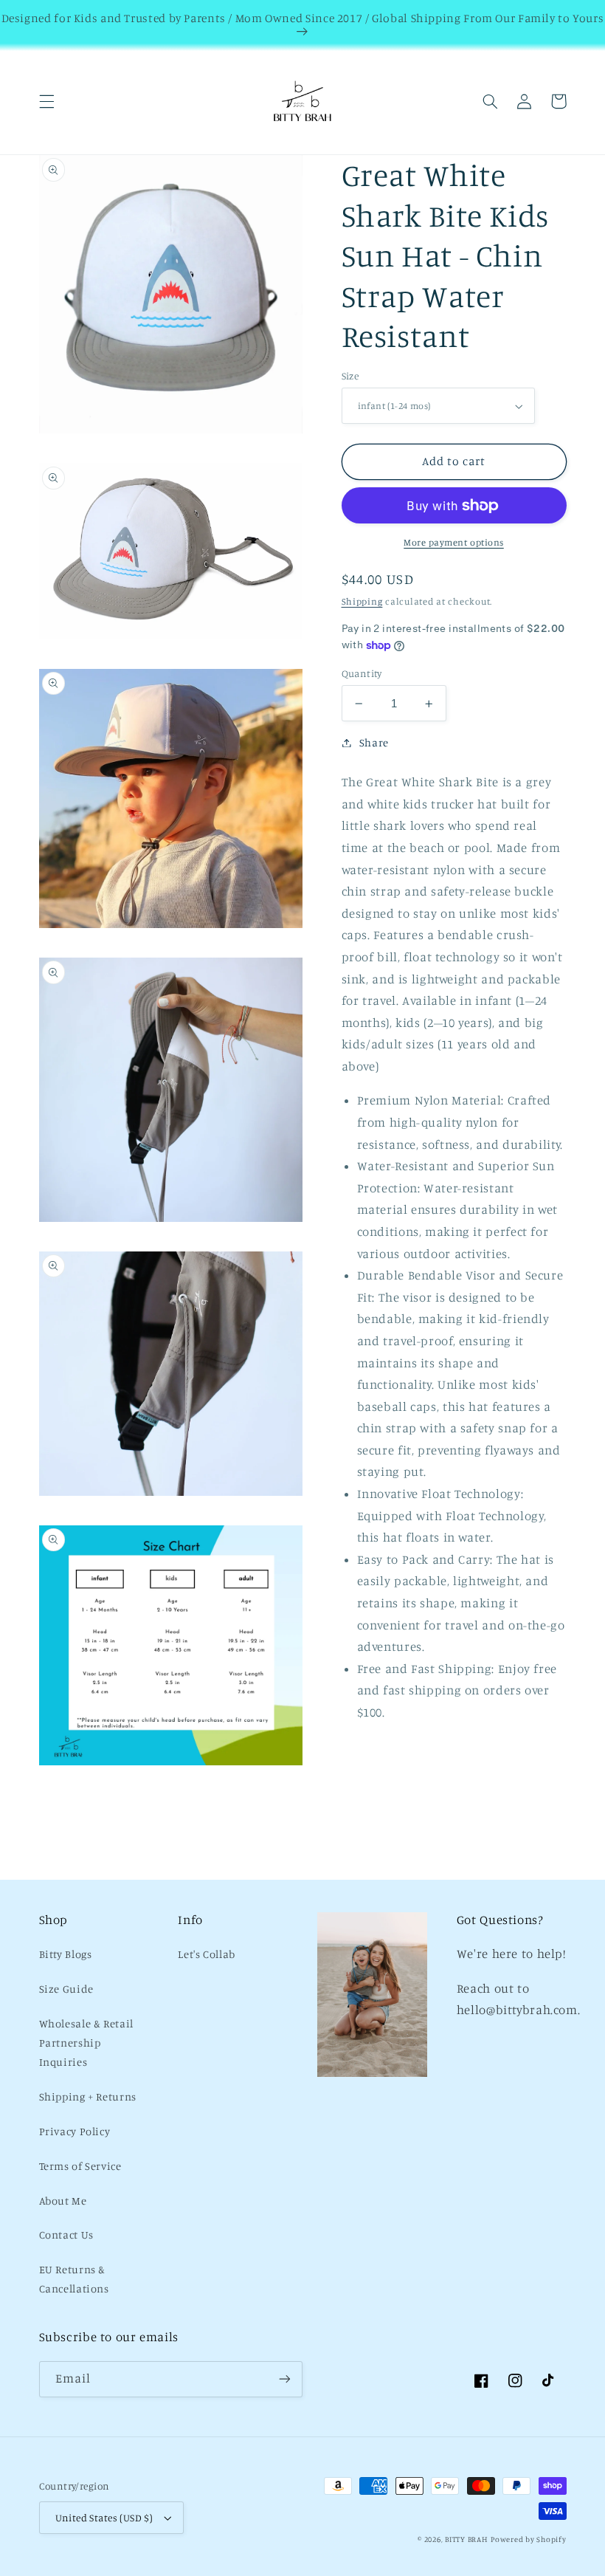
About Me (63, 2201)
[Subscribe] (285, 2379)
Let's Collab (207, 1954)
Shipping (362, 601)
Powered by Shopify (528, 2539)
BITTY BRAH (466, 2539)
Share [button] (374, 742)
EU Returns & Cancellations (74, 2279)
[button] (46, 101)
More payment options (454, 542)
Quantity (362, 673)
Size (350, 376)
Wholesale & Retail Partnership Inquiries (86, 2043)
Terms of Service (80, 2166)
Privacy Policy (75, 2131)
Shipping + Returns (88, 2096)
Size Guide (66, 1989)
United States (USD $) (104, 2518)
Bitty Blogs (66, 1954)
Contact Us (66, 2235)
